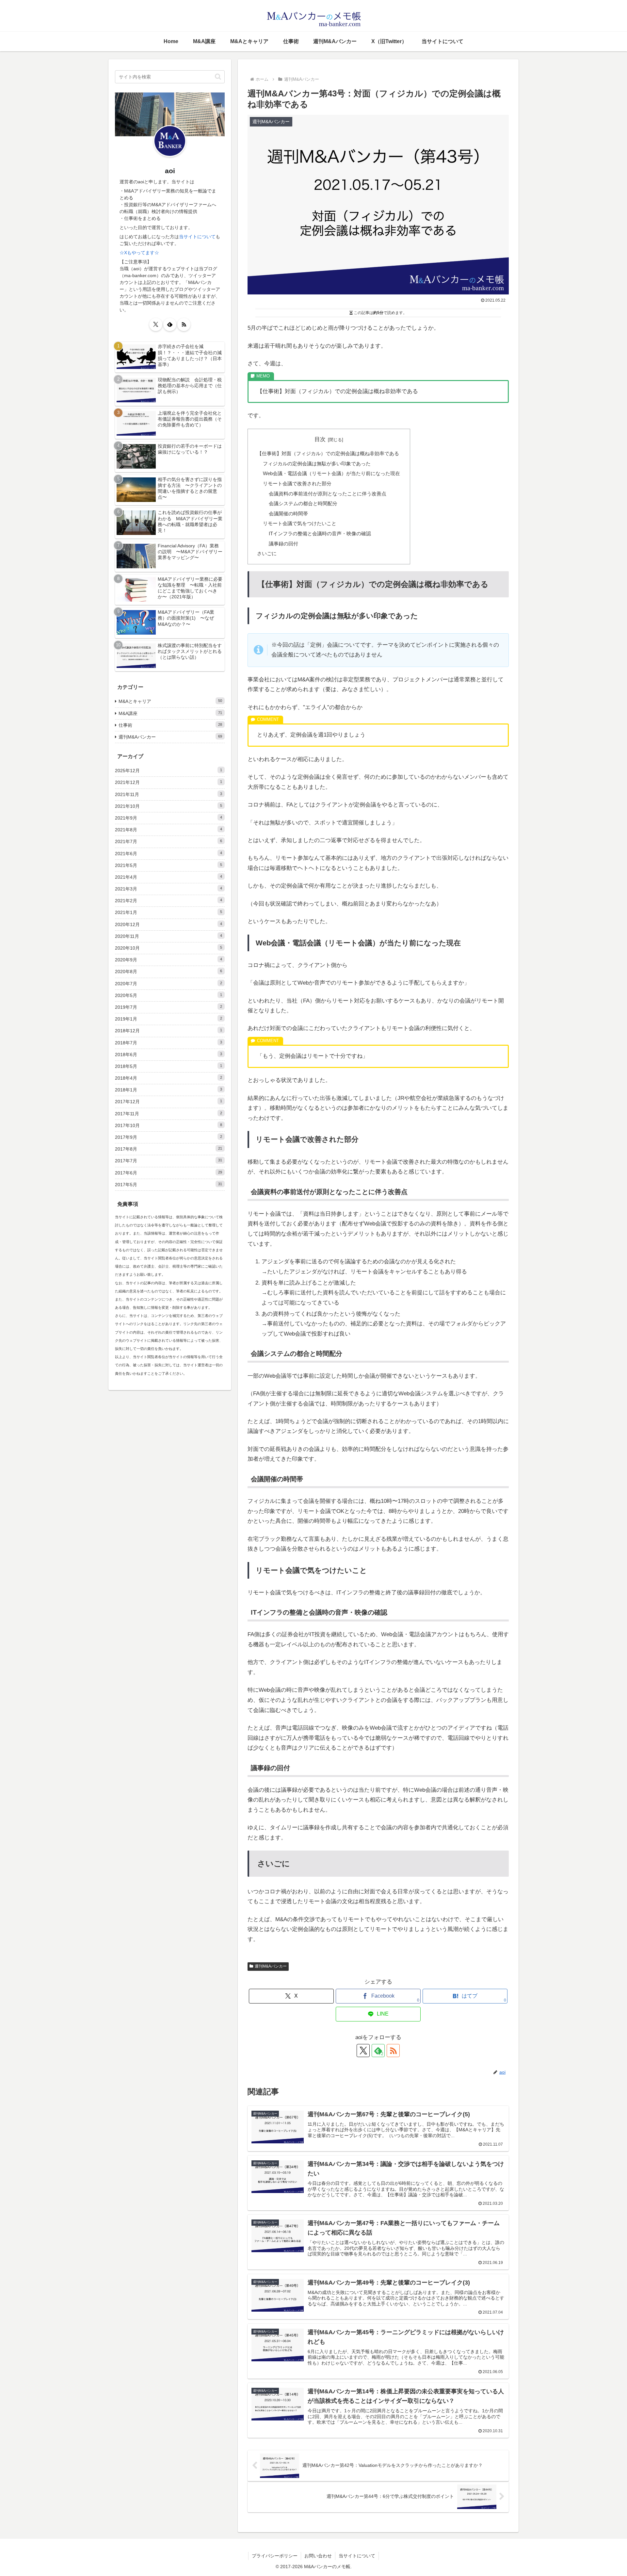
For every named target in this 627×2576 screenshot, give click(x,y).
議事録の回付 (283, 544)
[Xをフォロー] (363, 2051)
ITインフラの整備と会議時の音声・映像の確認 (320, 533)
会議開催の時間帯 (288, 514)
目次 (320, 439)
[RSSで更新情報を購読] (393, 2051)
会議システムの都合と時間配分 (303, 503)
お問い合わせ (318, 2556)
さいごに (267, 553)
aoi (170, 171)
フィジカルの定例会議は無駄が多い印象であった (317, 464)
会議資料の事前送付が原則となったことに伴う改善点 (328, 494)
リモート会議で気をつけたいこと (300, 523)
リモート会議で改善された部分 (297, 483)
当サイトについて (197, 237)
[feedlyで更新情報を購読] (170, 324)
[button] (218, 77)
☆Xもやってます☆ (139, 253)
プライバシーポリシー (275, 2556)
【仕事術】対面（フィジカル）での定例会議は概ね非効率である (328, 453)
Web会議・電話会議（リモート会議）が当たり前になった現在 (331, 473)
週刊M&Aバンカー (271, 1966)
